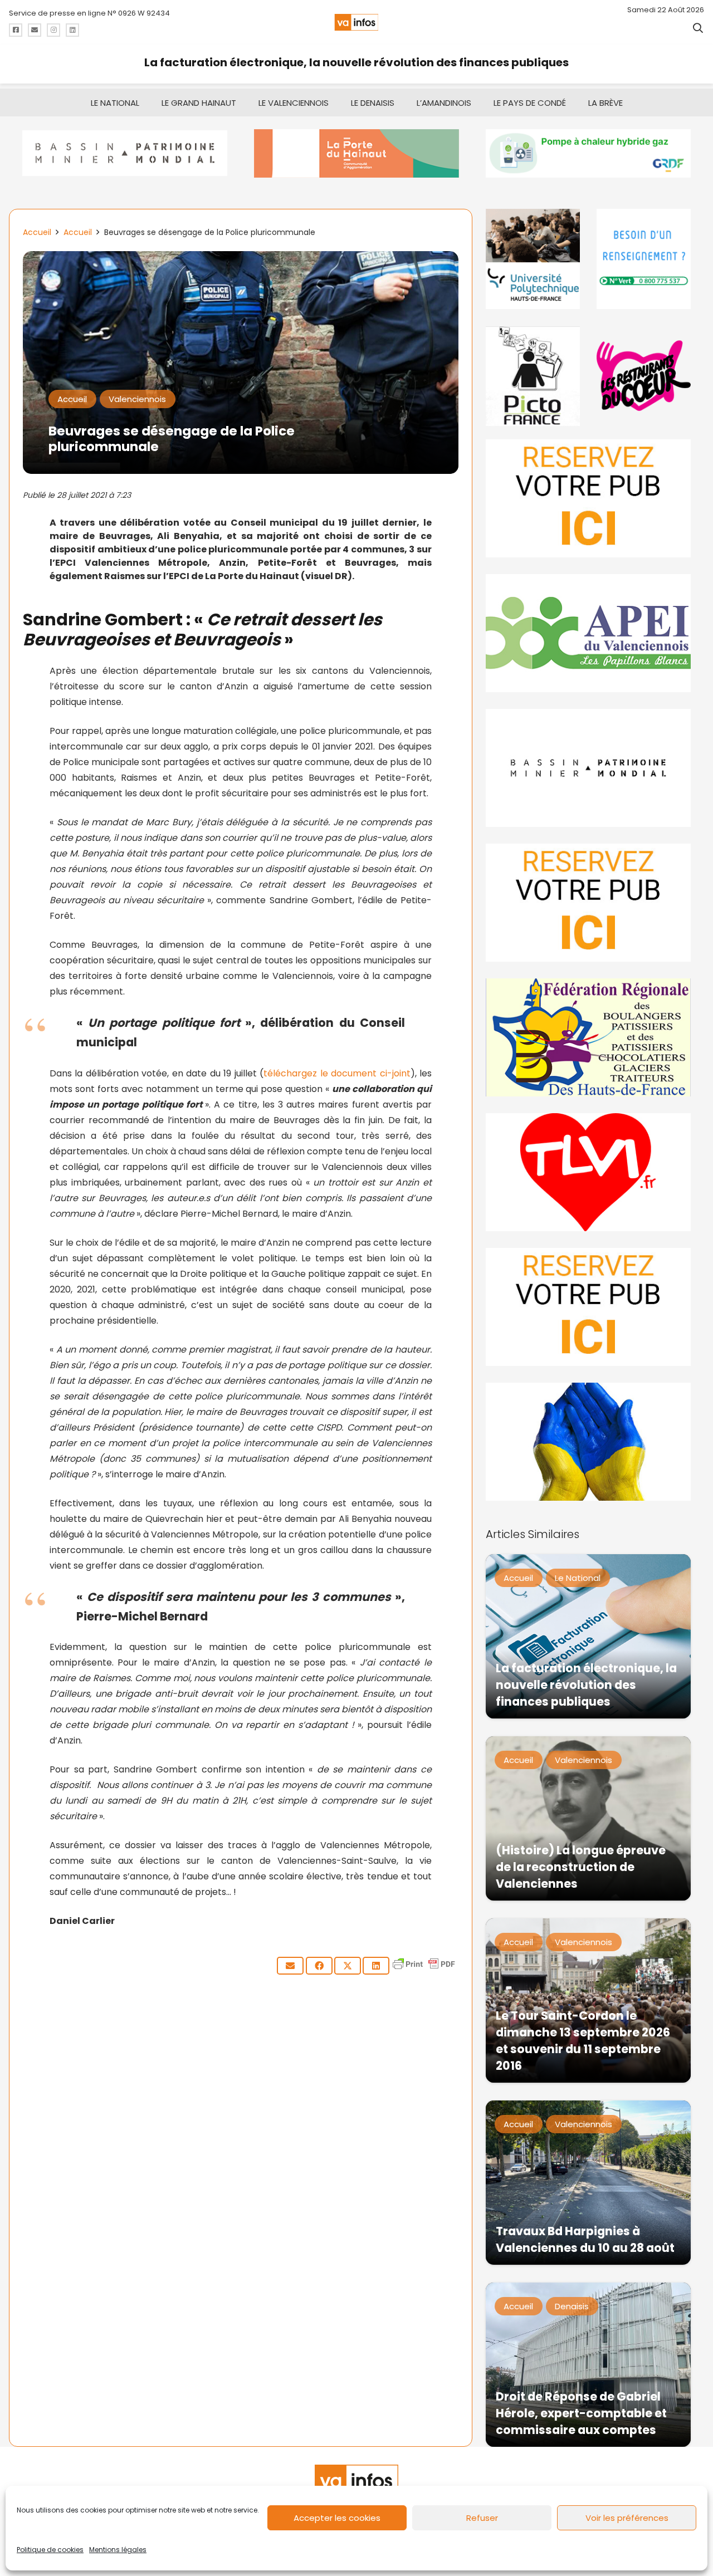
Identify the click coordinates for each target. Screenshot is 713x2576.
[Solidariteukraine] (588, 1442)
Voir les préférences (627, 2518)
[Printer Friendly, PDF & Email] (424, 1969)
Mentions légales (118, 2550)
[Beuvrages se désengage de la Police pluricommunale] (241, 259)
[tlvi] (588, 1172)
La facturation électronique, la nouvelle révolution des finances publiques (356, 62)
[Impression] (588, 633)
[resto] (644, 376)
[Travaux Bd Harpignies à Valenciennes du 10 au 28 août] (588, 2183)
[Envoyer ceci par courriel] (290, 1966)
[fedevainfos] (588, 1037)
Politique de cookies (50, 2550)
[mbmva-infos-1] (588, 768)
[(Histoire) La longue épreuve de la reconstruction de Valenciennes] (588, 1818)
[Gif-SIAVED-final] (644, 259)
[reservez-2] (588, 903)
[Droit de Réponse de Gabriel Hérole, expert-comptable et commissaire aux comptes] (588, 2365)
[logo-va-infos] (356, 22)
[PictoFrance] (533, 376)
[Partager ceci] (319, 1966)
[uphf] (533, 259)
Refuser (482, 2518)
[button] (698, 28)
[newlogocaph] (356, 153)
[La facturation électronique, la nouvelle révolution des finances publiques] (588, 1636)
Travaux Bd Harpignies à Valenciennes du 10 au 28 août (585, 2239)
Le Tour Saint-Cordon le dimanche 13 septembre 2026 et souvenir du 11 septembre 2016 (583, 2041)
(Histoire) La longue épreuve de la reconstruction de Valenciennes (581, 1867)
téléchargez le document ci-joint (337, 1073)
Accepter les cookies (337, 2518)
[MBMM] (125, 153)
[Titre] (16, 30)
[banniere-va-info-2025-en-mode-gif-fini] (588, 153)
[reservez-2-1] (588, 498)
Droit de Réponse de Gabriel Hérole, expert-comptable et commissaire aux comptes (581, 2413)
